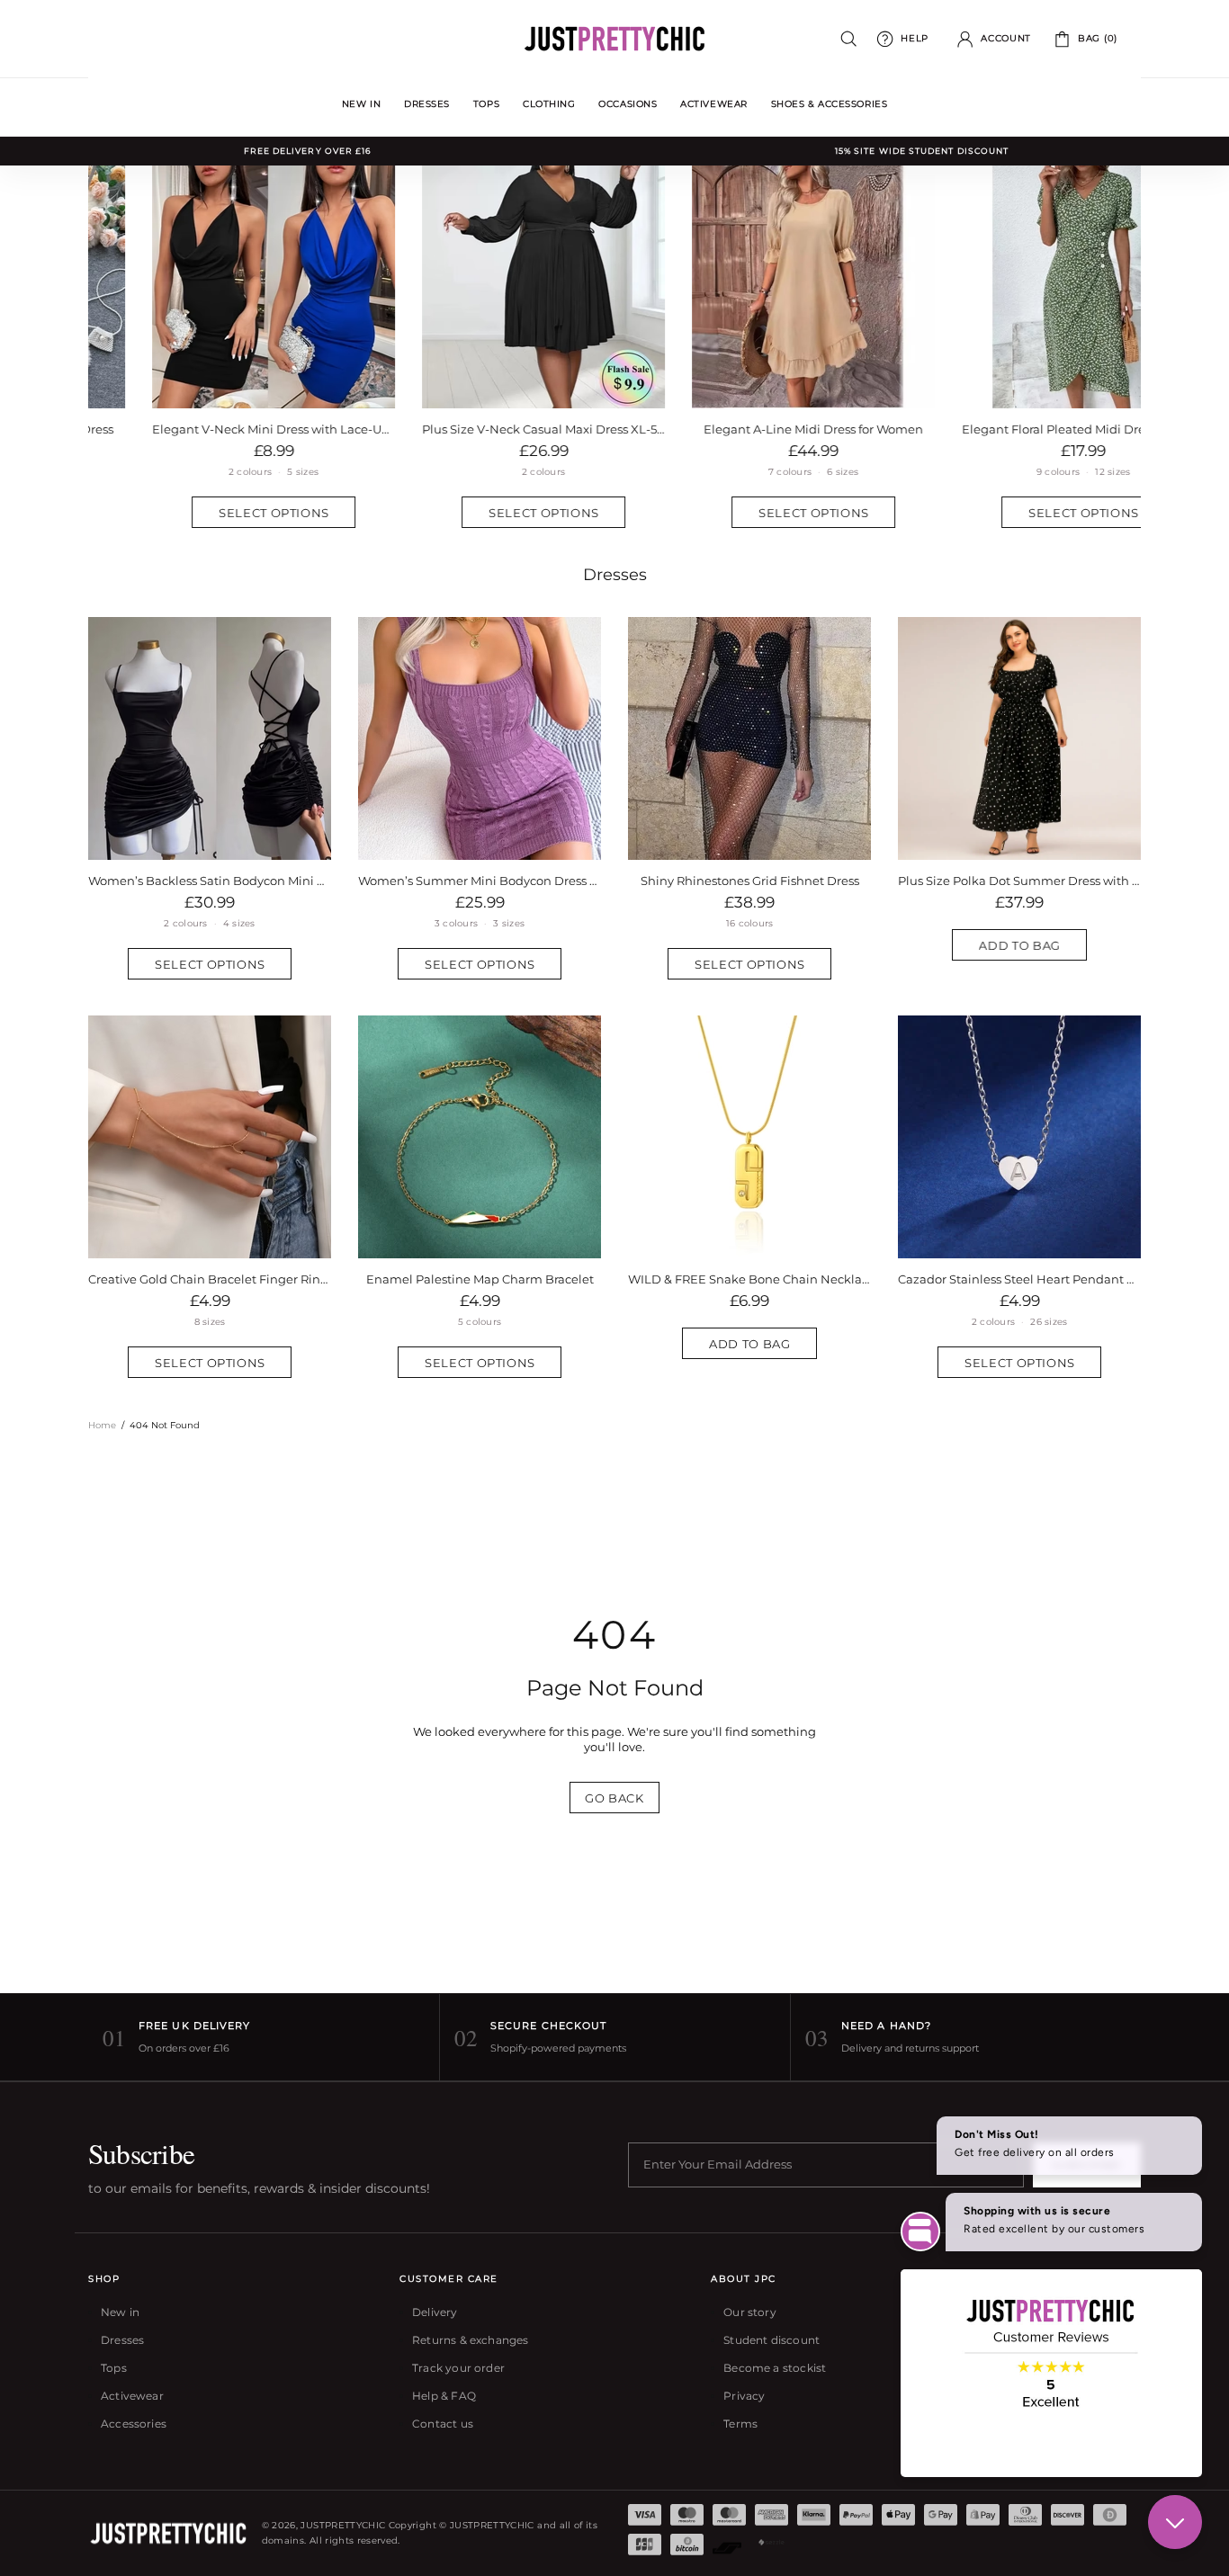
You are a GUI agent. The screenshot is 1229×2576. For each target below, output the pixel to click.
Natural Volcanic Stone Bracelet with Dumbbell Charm (228, 1279)
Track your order (458, 2368)
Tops (114, 2368)
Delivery (435, 2312)
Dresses (615, 575)
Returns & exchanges (470, 2340)
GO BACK (614, 1798)
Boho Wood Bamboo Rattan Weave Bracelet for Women (498, 1279)
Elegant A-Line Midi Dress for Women (749, 429)
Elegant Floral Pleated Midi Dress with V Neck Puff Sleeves (1019, 429)
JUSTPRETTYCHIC (614, 39)
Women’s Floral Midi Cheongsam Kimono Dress (210, 881)
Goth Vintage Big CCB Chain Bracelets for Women (767, 1279)
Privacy (744, 2396)
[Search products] (849, 39)
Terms (740, 2424)
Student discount (771, 2340)
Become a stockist (775, 2368)
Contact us (443, 2424)
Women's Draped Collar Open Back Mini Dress (480, 881)
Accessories (134, 2424)
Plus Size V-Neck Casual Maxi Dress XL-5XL (480, 429)
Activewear (132, 2396)
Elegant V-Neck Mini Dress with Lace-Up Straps (210, 429)
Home (102, 1425)
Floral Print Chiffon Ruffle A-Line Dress (1020, 881)
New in (120, 2312)
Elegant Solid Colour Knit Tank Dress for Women (749, 881)
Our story (750, 2312)
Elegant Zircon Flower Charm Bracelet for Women (1037, 1279)
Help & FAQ (444, 2396)
